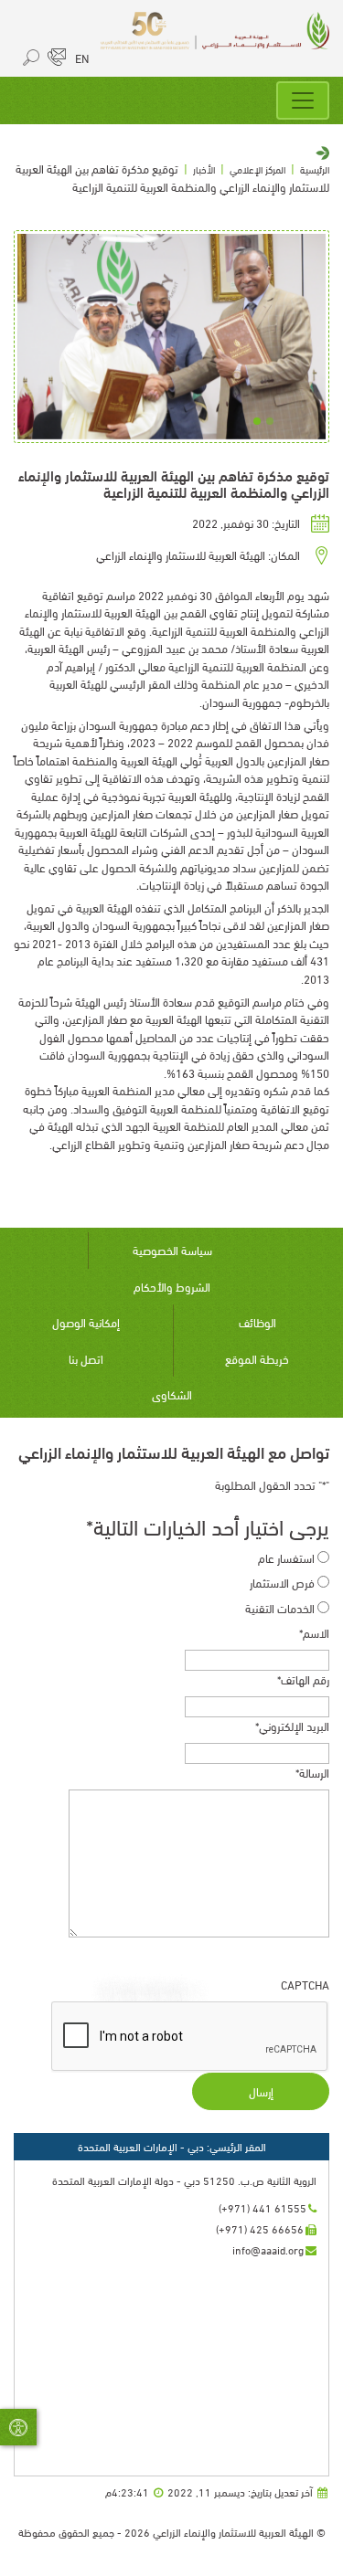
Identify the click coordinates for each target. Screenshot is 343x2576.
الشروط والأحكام (172, 1286)
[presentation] (190, 2037)
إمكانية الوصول (86, 1322)
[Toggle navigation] (303, 100)
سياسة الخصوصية (172, 1250)
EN (82, 58)
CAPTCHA (305, 1985)
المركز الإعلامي (257, 169)
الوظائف (257, 1322)
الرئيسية (315, 169)
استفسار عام (286, 1558)
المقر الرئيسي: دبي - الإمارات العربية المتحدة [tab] (172, 2146)
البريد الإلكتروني (292, 1726)
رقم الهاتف (303, 1679)
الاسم (314, 1633)
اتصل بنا (86, 1358)
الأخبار (204, 169)
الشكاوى (172, 1394)
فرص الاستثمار (282, 1583)
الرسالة (312, 1773)
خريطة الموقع (257, 1358)
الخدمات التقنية (280, 1608)
